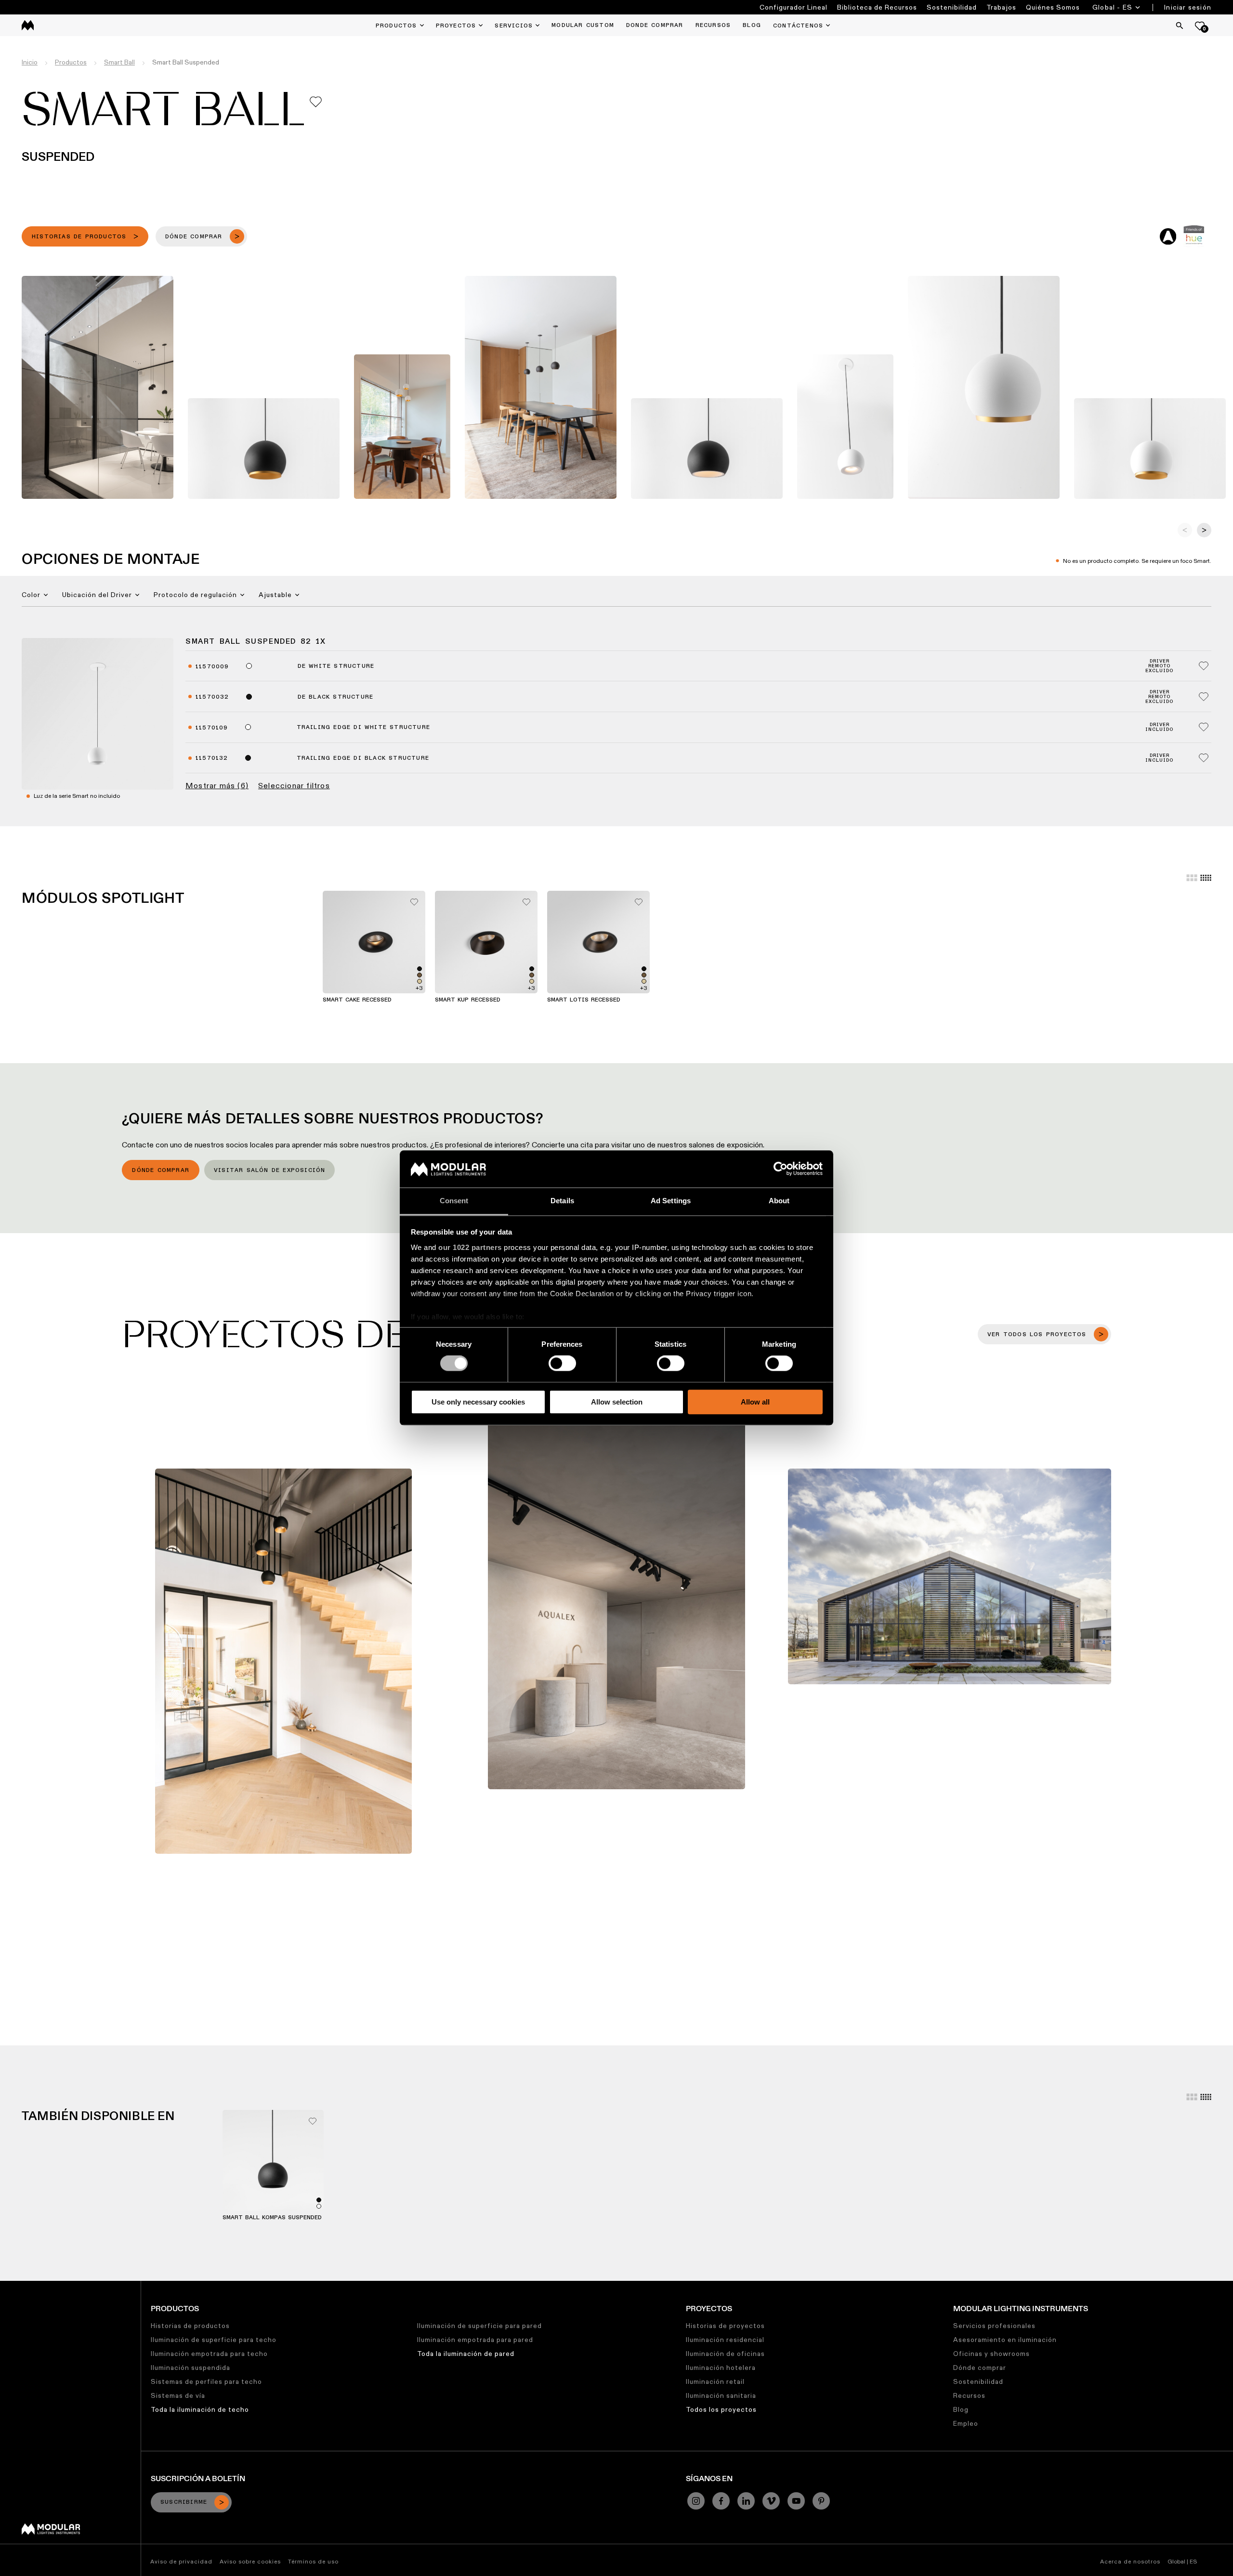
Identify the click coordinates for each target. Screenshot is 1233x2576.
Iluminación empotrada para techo (209, 2354)
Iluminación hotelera (721, 2368)
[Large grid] (1192, 878)
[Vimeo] (771, 2501)
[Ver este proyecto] (283, 1661)
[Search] (1180, 26)
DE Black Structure (336, 697)
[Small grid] (1206, 878)
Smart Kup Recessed (468, 1000)
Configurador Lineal (794, 7)
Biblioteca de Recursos (877, 7)
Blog (961, 2409)
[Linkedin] (746, 2501)
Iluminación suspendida (190, 2368)
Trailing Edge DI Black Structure (363, 758)
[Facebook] (721, 2501)
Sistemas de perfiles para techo (206, 2381)
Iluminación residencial (725, 2340)
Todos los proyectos (721, 2409)
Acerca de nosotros (1130, 2561)
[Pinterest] (821, 2501)
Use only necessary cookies (478, 1402)
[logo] (28, 25)
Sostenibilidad (952, 7)
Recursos (969, 2395)
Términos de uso (313, 2561)
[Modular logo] (51, 2532)
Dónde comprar (161, 1171)
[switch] (562, 1363)
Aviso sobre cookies (250, 2561)
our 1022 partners (470, 1247)
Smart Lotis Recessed (584, 1000)
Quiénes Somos (1053, 7)
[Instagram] (696, 2501)
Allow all (755, 1402)
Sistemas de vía (178, 2395)
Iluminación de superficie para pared (479, 2326)
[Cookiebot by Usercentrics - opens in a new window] (780, 1169)
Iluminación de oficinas (725, 2354)
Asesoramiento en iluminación (1005, 2340)
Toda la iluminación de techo (200, 2409)
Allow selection (617, 1402)
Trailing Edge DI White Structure (363, 728)
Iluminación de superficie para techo (214, 2340)
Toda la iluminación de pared (466, 2354)
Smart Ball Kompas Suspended (272, 2218)
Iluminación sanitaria (721, 2395)
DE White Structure (336, 666)
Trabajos (1001, 7)
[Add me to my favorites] (316, 102)
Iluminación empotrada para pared (475, 2340)
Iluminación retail (715, 2381)
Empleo (966, 2423)
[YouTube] (796, 2501)
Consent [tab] (454, 1201)
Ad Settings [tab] (671, 1201)
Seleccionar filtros (294, 786)
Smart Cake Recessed (357, 1000)
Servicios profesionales (994, 2326)
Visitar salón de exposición (269, 1171)
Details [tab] (562, 1201)
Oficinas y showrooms (991, 2354)
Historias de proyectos (725, 2326)
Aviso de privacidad (181, 2561)
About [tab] (779, 1201)
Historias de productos (190, 2326)
